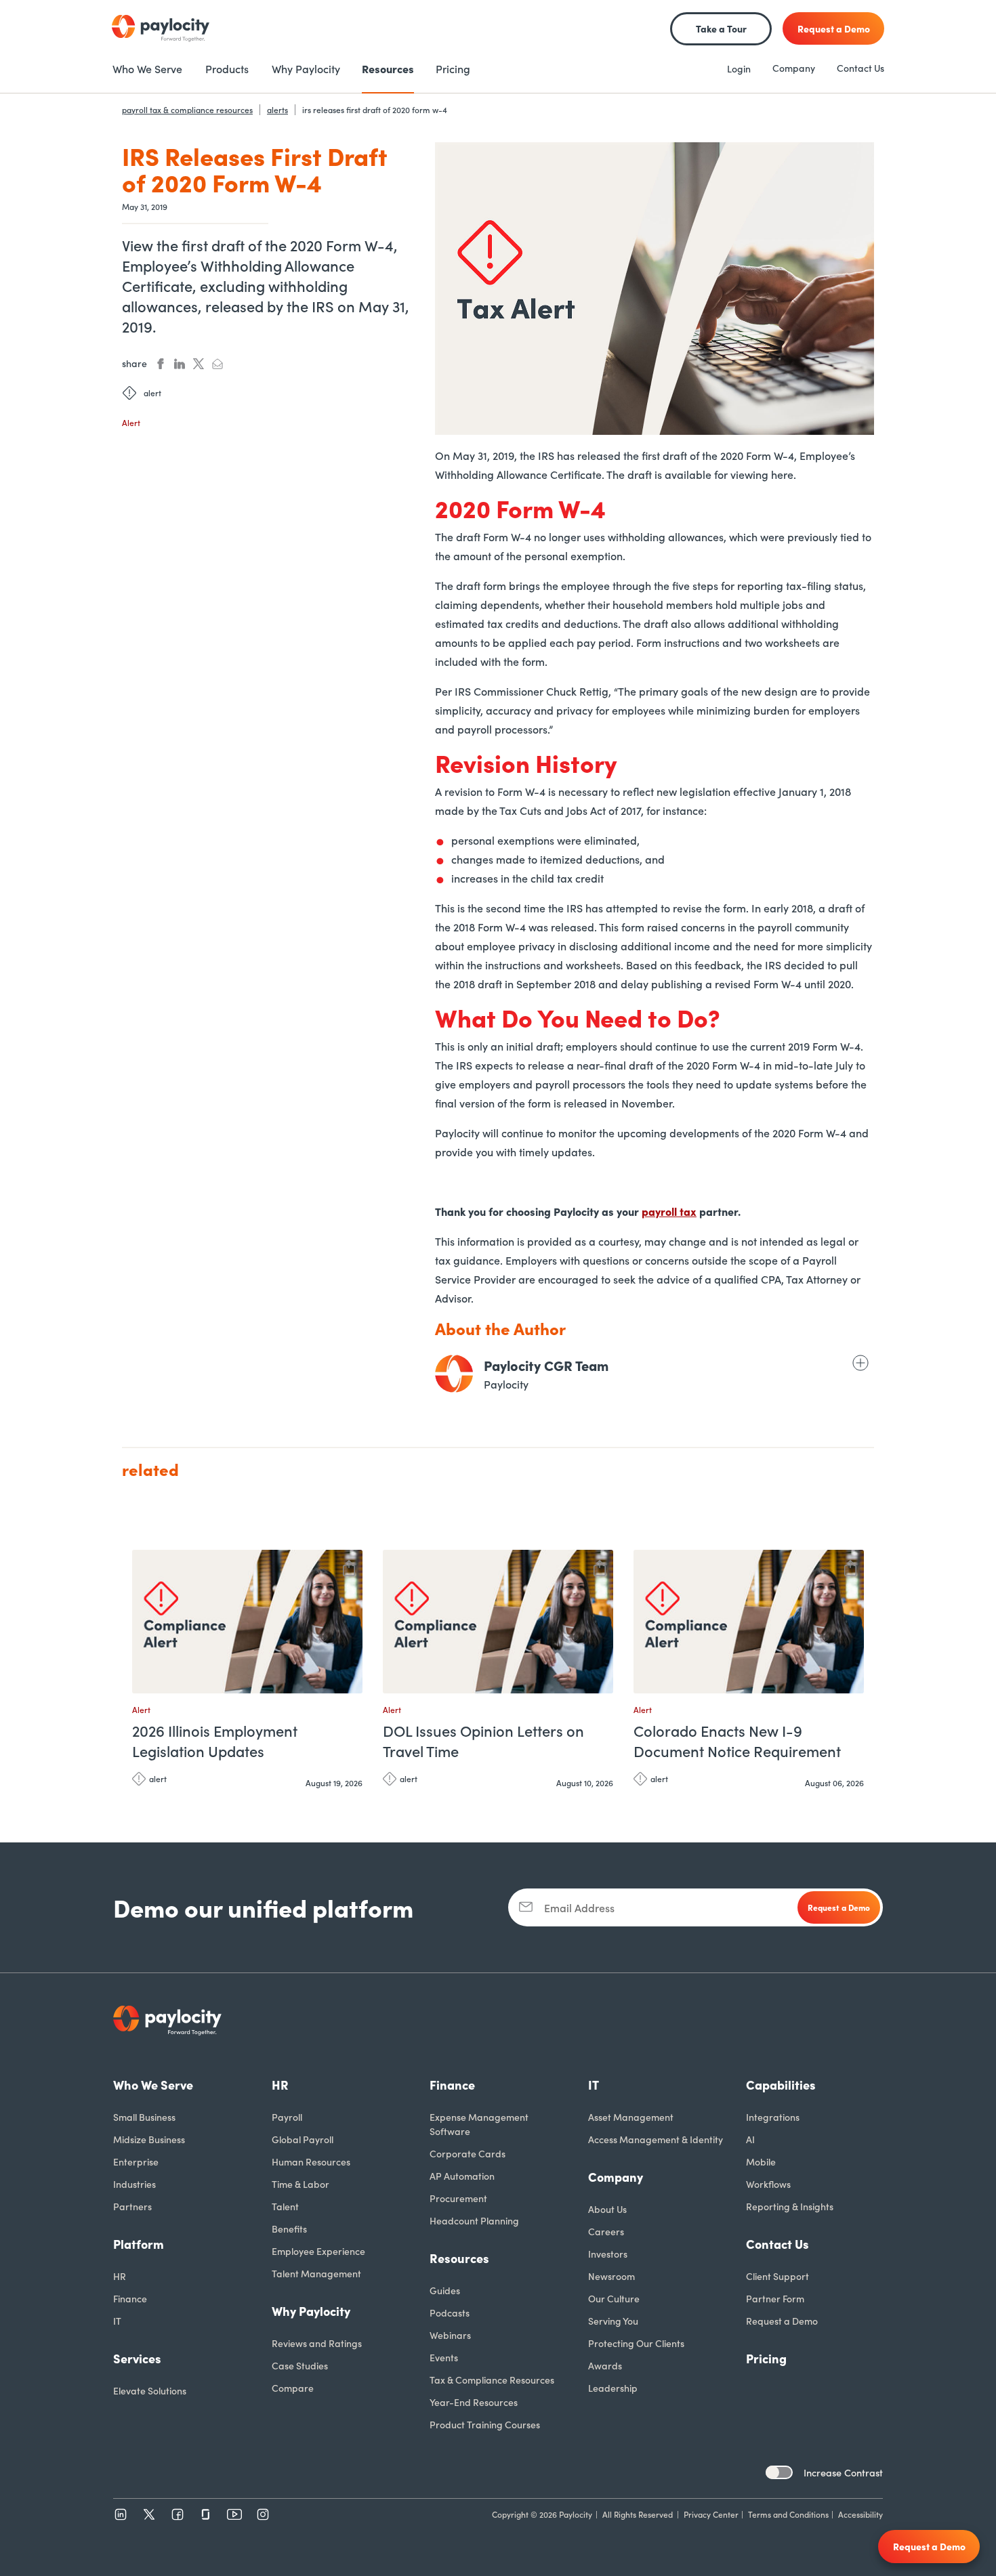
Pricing (766, 2358)
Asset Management (631, 2117)
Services (137, 2358)
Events (444, 2357)
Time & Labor (300, 2184)
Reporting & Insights (790, 2206)
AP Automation (462, 2176)
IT (117, 2321)
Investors (608, 2254)
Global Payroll (303, 2139)
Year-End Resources (474, 2402)
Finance (130, 2298)
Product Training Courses (485, 2424)
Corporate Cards (468, 2153)
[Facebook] (178, 2514)
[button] (349, 1566)
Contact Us (860, 68)
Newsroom (611, 2276)
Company (794, 68)
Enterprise (136, 2161)
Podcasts (450, 2313)
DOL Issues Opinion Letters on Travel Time (483, 1741)
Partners (132, 2206)
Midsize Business (149, 2139)
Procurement (458, 2198)
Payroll (287, 2117)
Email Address (579, 1907)
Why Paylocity (311, 2311)
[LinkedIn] (121, 2514)
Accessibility (860, 2514)
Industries (134, 2184)
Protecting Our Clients (636, 2343)
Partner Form (775, 2298)
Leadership (613, 2388)
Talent (285, 2206)
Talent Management (316, 2273)
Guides (445, 2290)
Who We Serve (153, 2085)
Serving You (613, 2321)
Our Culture (614, 2298)
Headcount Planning (474, 2220)
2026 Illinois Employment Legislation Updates (215, 1741)
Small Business (144, 2117)
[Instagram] (263, 2514)
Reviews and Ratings (317, 2343)
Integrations (773, 2117)
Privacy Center (711, 2514)
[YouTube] (234, 2514)
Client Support (777, 2276)
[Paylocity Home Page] (161, 28)
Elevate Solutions (150, 2390)
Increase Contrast (843, 2472)
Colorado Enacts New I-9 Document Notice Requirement (737, 1741)
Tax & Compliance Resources (492, 2380)
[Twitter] (149, 2514)
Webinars (450, 2335)
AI (750, 2139)
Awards (605, 2365)
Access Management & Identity (656, 2139)
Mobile (761, 2161)
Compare (293, 2388)
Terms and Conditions (788, 2514)
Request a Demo (782, 2321)
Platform (139, 2244)
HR (120, 2276)
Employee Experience (318, 2251)
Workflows (768, 2184)
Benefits (289, 2229)
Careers (606, 2231)
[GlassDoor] (206, 2514)
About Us (607, 2209)
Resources (459, 2258)
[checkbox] (779, 2472)
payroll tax (669, 1211)
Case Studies (300, 2365)
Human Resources (311, 2161)
